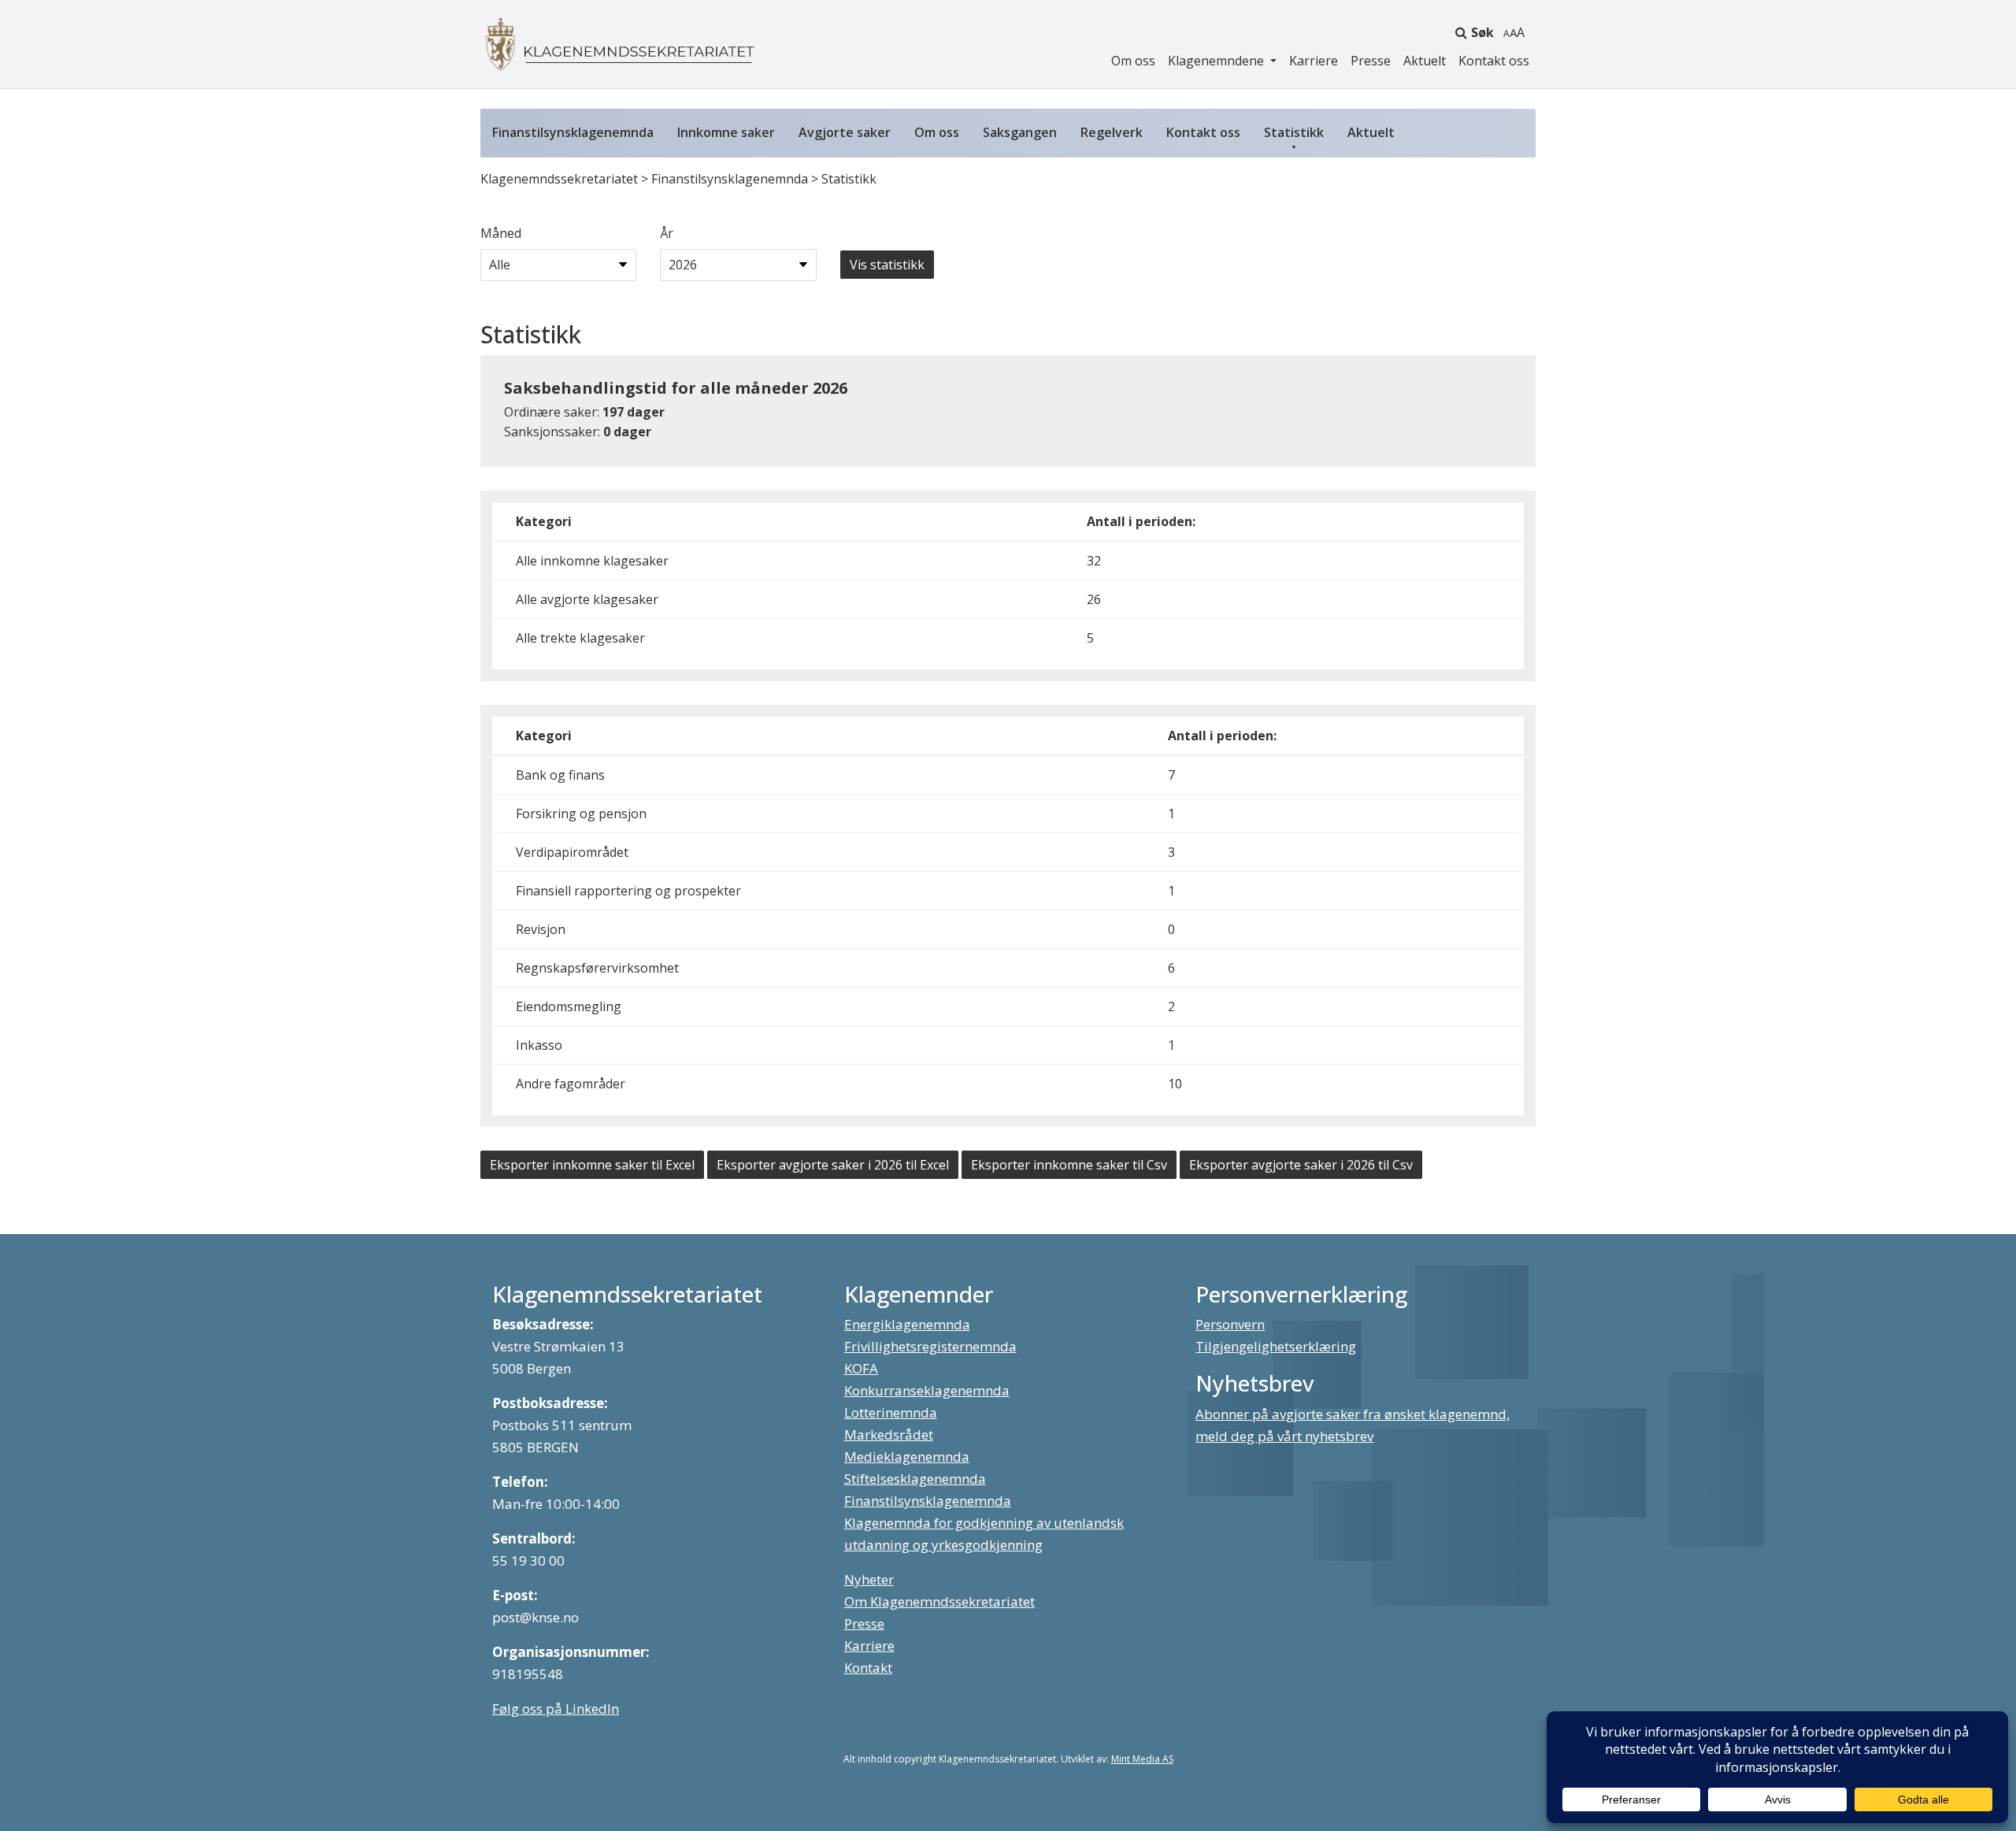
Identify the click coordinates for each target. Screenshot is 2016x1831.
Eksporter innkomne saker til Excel (592, 1165)
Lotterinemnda (891, 1412)
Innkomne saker (726, 132)
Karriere (1314, 61)
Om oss (1133, 61)
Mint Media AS (1142, 1759)
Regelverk (1112, 132)
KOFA (861, 1368)
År (667, 233)
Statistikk (1294, 132)
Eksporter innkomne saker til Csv (1069, 1165)
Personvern (1230, 1324)
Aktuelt (1425, 61)
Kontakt (868, 1668)
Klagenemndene (1217, 61)
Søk (1482, 32)
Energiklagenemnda (907, 1324)
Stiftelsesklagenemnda (915, 1479)
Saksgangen (1020, 132)
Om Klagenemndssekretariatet (939, 1601)
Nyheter (869, 1579)
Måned (501, 233)
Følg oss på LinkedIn (556, 1709)
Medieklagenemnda (907, 1457)
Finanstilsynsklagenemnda (573, 132)
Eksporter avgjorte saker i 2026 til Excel (833, 1165)
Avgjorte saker (845, 132)
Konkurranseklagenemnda (927, 1390)
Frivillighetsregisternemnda (930, 1346)
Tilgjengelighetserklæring (1276, 1346)
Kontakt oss (1494, 61)
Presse (1371, 61)
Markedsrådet (889, 1434)
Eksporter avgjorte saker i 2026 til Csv (1301, 1165)
